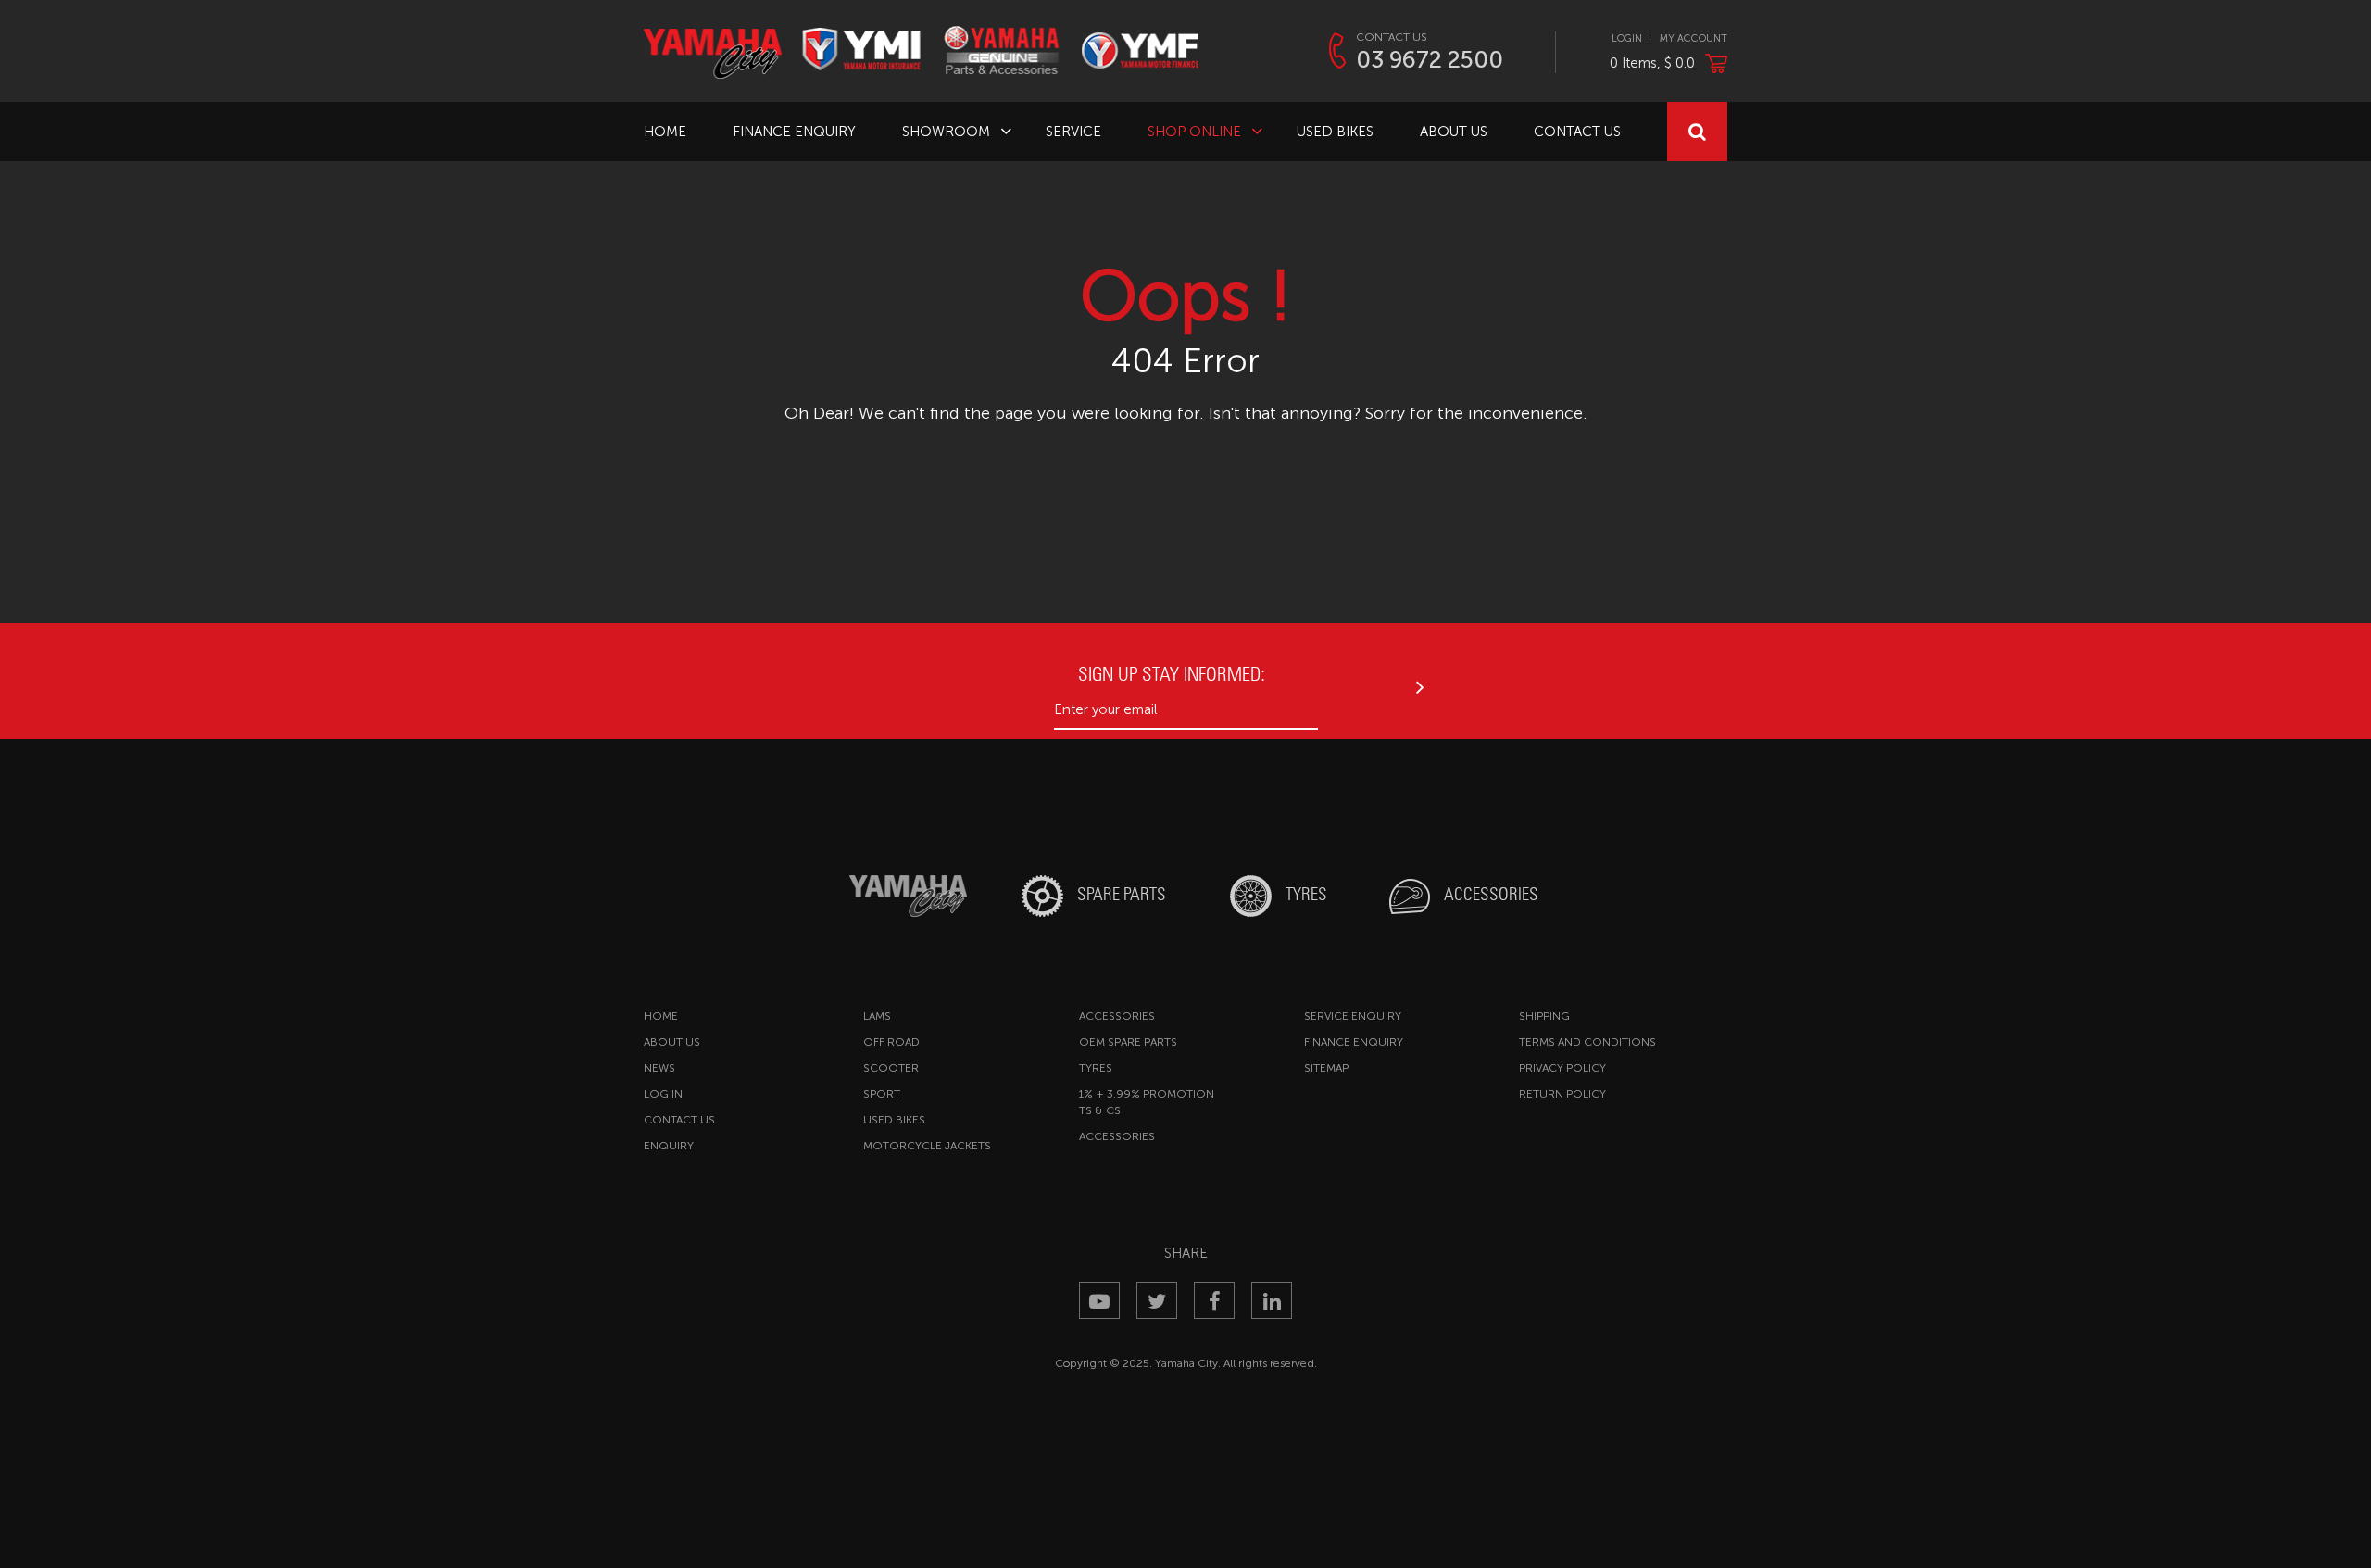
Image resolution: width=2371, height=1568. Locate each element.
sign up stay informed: (1172, 674)
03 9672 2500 (1430, 60)
